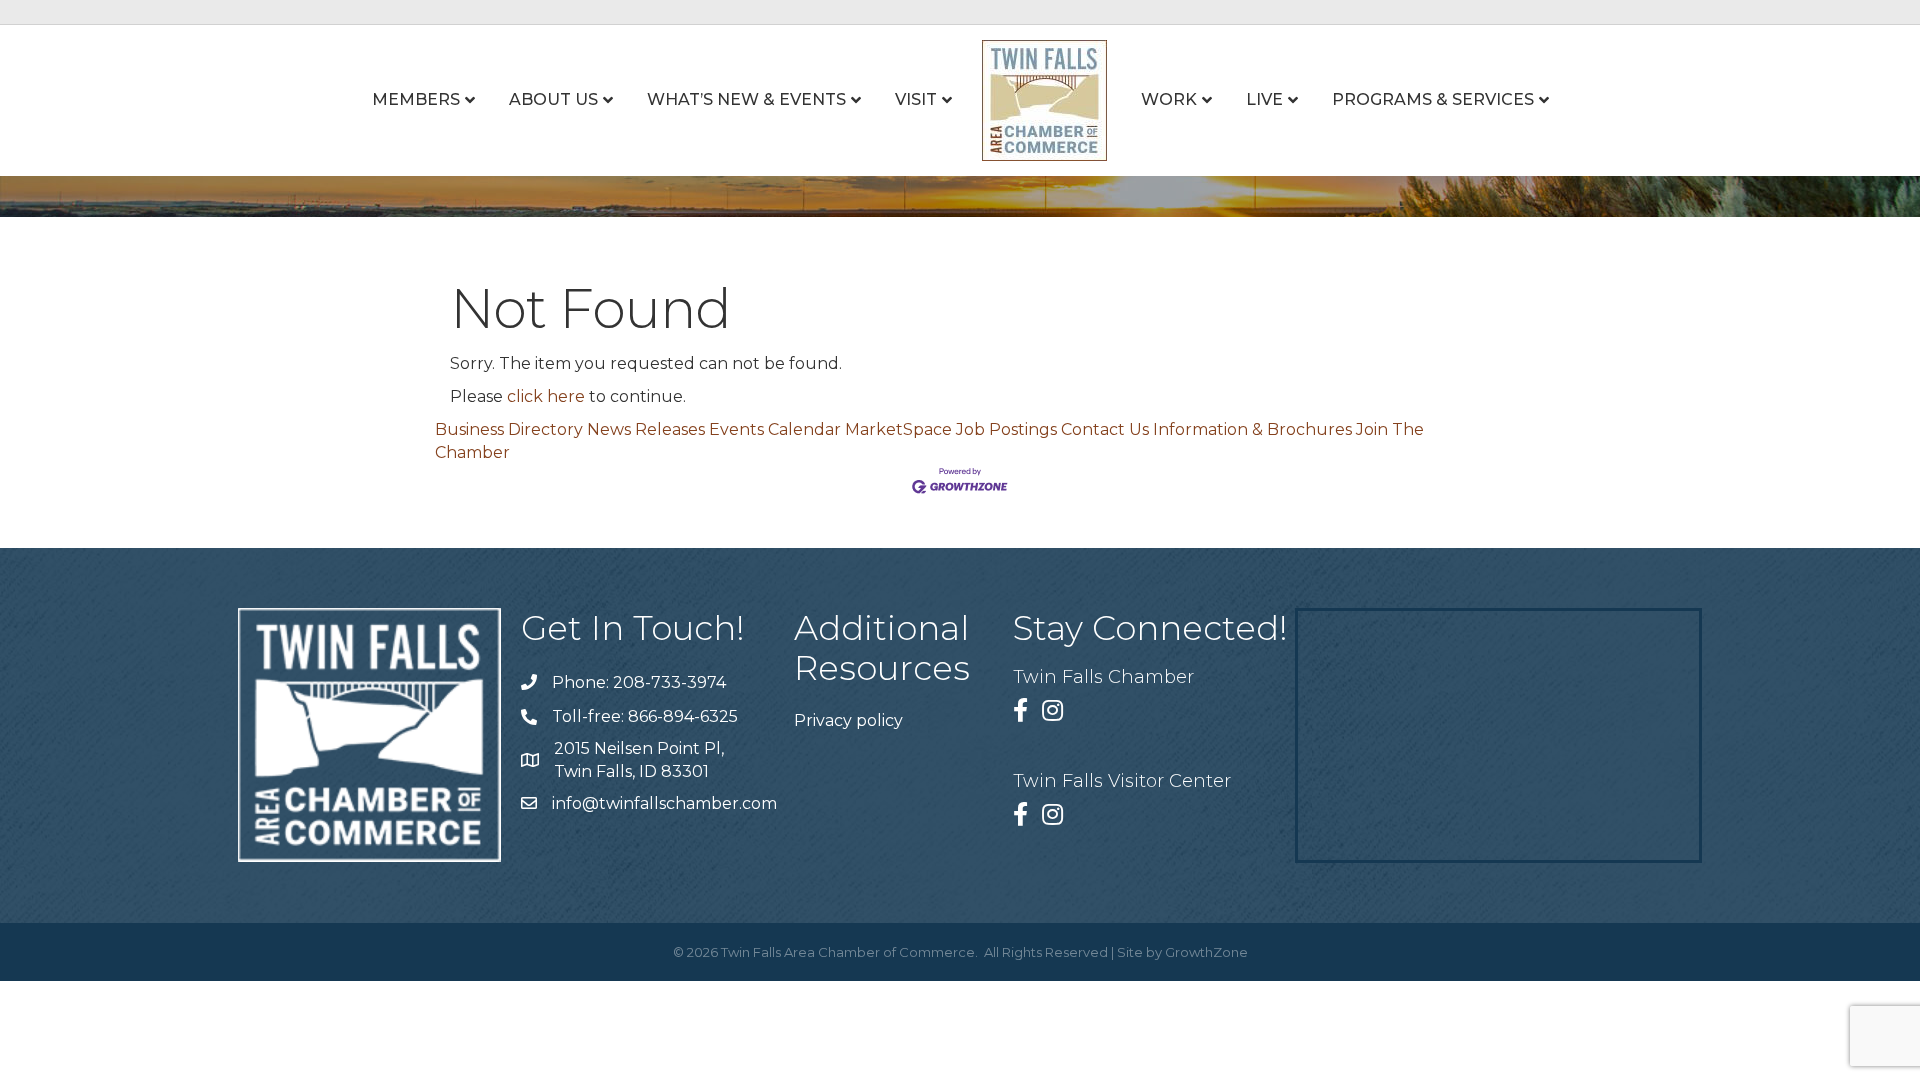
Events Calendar (775, 429)
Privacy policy (848, 720)
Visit (916, 99)
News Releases (646, 429)
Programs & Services (1433, 99)
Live (1264, 99)
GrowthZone (1206, 952)
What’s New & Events (746, 99)
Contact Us (1105, 429)
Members (416, 99)
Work (1169, 99)
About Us (553, 99)
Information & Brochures (1252, 429)
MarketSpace (898, 429)
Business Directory (509, 429)
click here (546, 396)
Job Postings (1006, 429)
